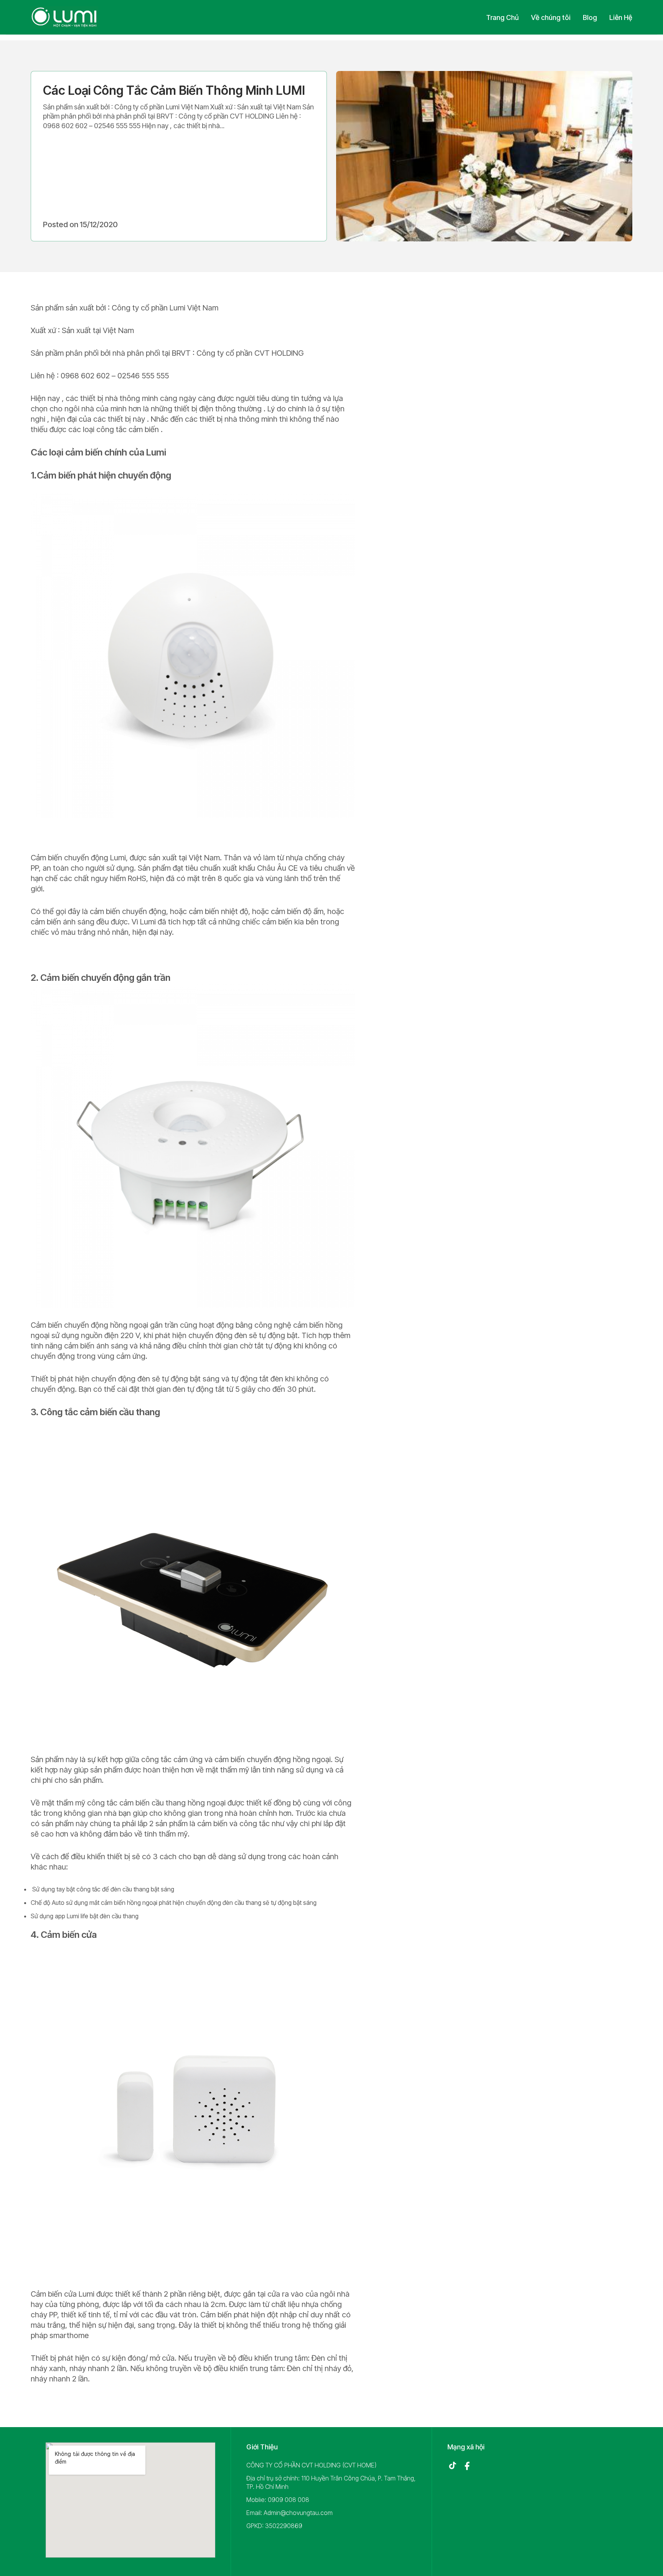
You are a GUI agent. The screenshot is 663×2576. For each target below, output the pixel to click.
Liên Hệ (621, 17)
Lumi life (78, 1916)
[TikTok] (452, 2466)
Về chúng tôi (551, 17)
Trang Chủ (502, 17)
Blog (590, 17)
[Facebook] (467, 2466)
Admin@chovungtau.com (298, 2513)
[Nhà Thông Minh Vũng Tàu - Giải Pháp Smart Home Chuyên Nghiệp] (64, 17)
